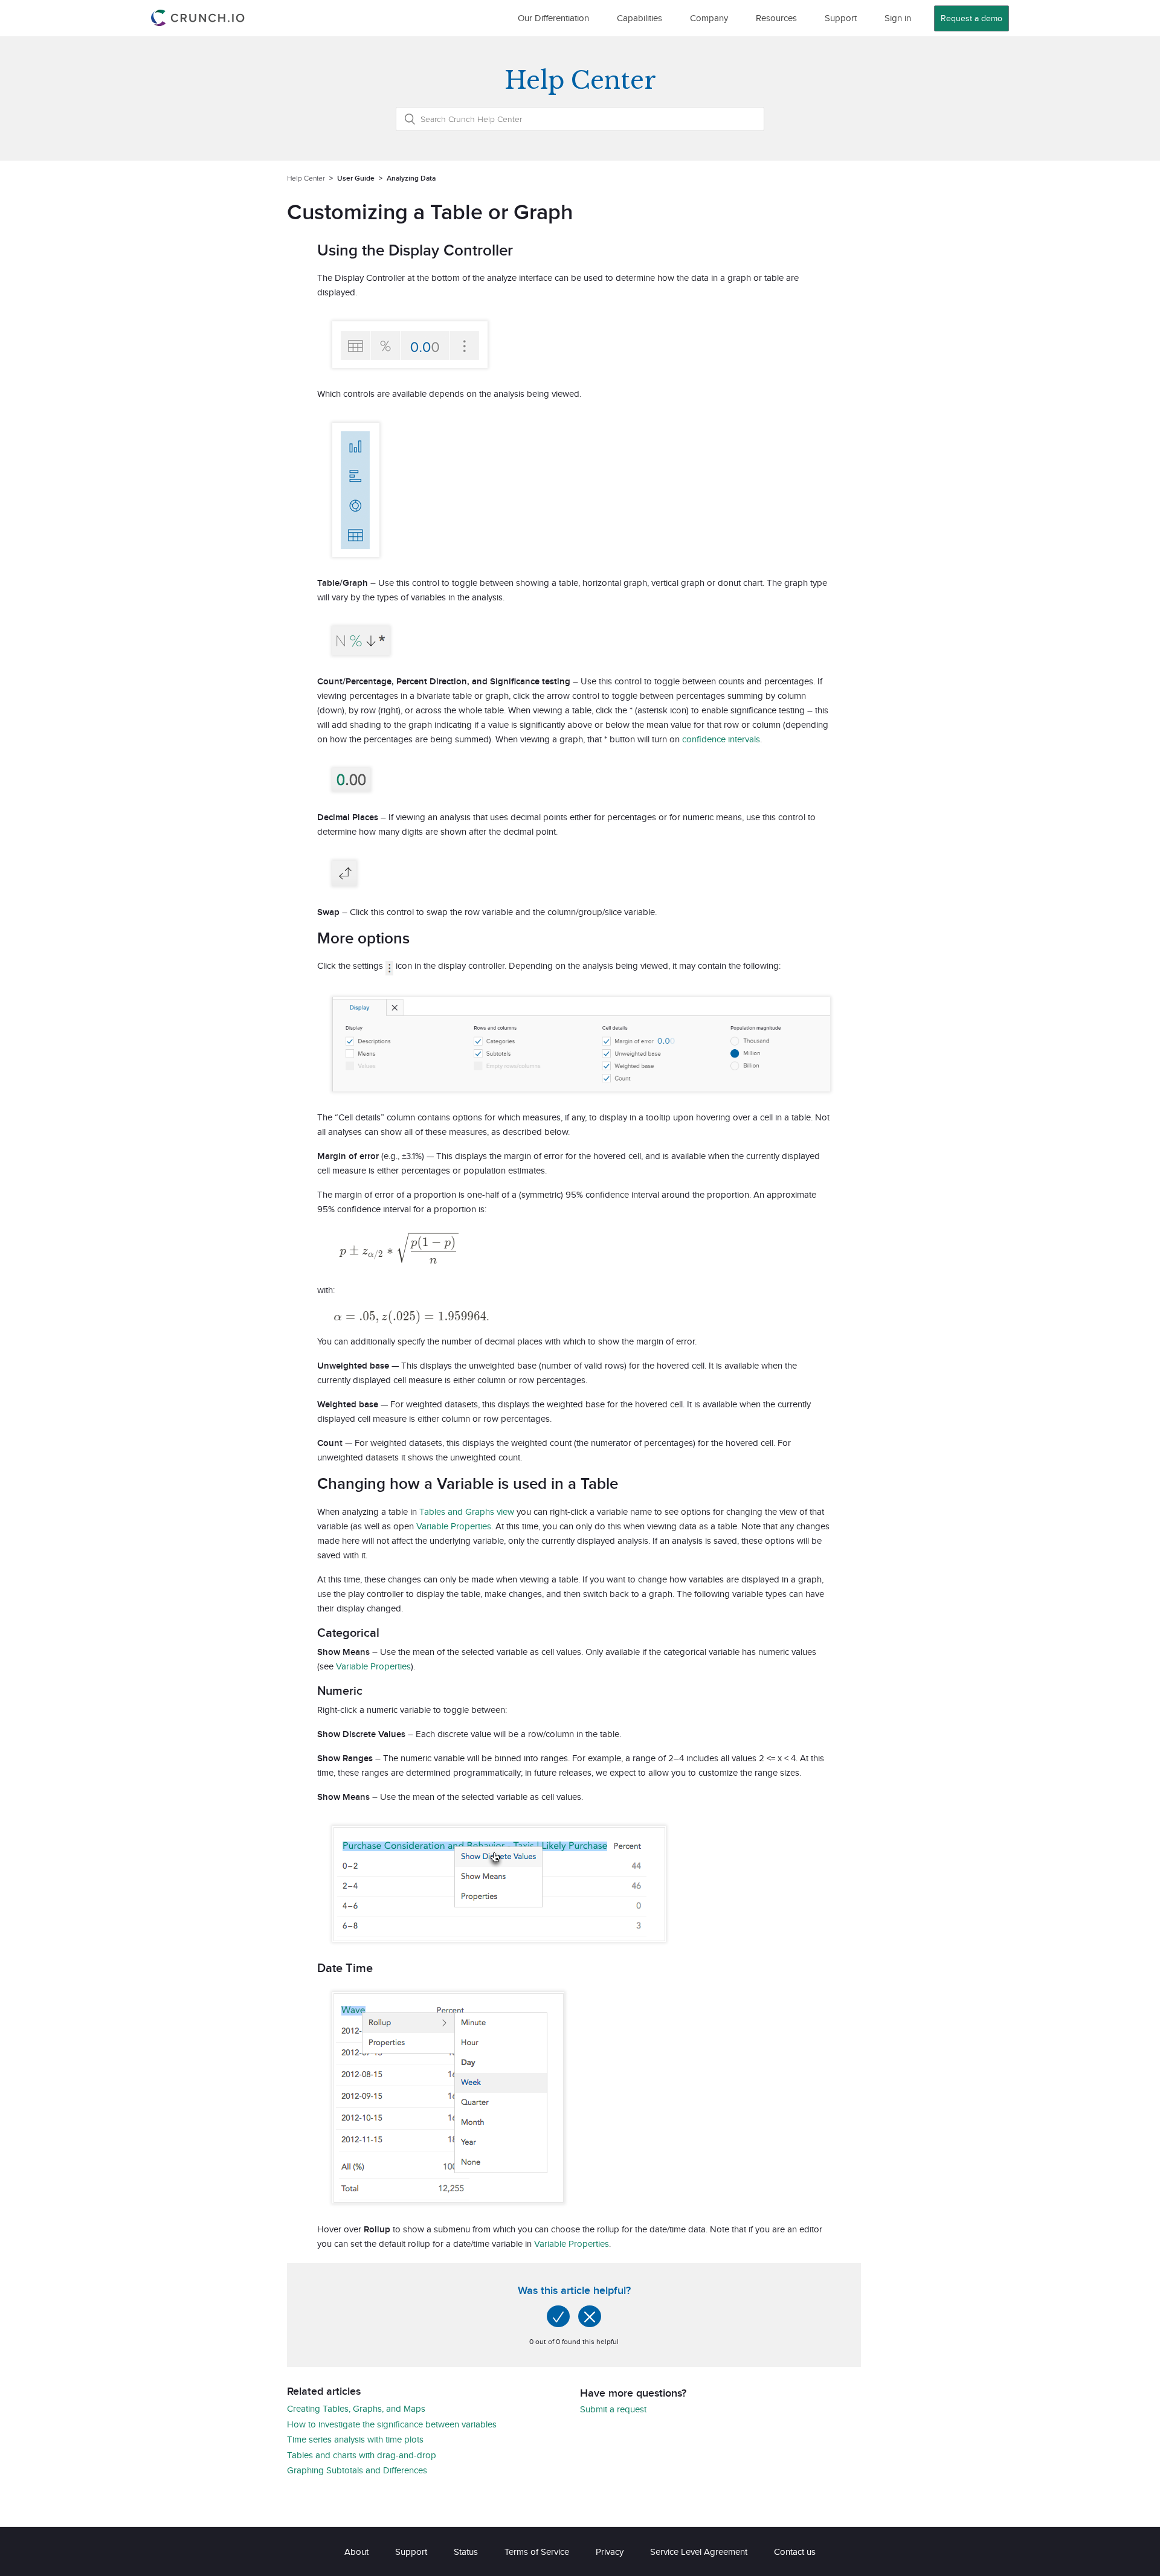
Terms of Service (537, 2552)
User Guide (356, 178)
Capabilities (640, 18)
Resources (776, 18)
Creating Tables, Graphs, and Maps (356, 2408)
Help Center (306, 178)
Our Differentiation (553, 18)
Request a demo (971, 18)
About (356, 2552)
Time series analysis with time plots (355, 2439)
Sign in (898, 18)
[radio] (558, 2316)
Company (709, 18)
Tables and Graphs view (467, 1511)
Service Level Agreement (699, 2552)
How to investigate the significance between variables (392, 2424)
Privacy (610, 2552)
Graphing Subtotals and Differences (357, 2470)
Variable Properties (454, 1526)
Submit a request (613, 2409)
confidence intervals (721, 739)
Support (841, 18)
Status (466, 2552)
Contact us (795, 2552)
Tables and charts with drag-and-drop (362, 2455)
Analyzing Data (411, 178)
